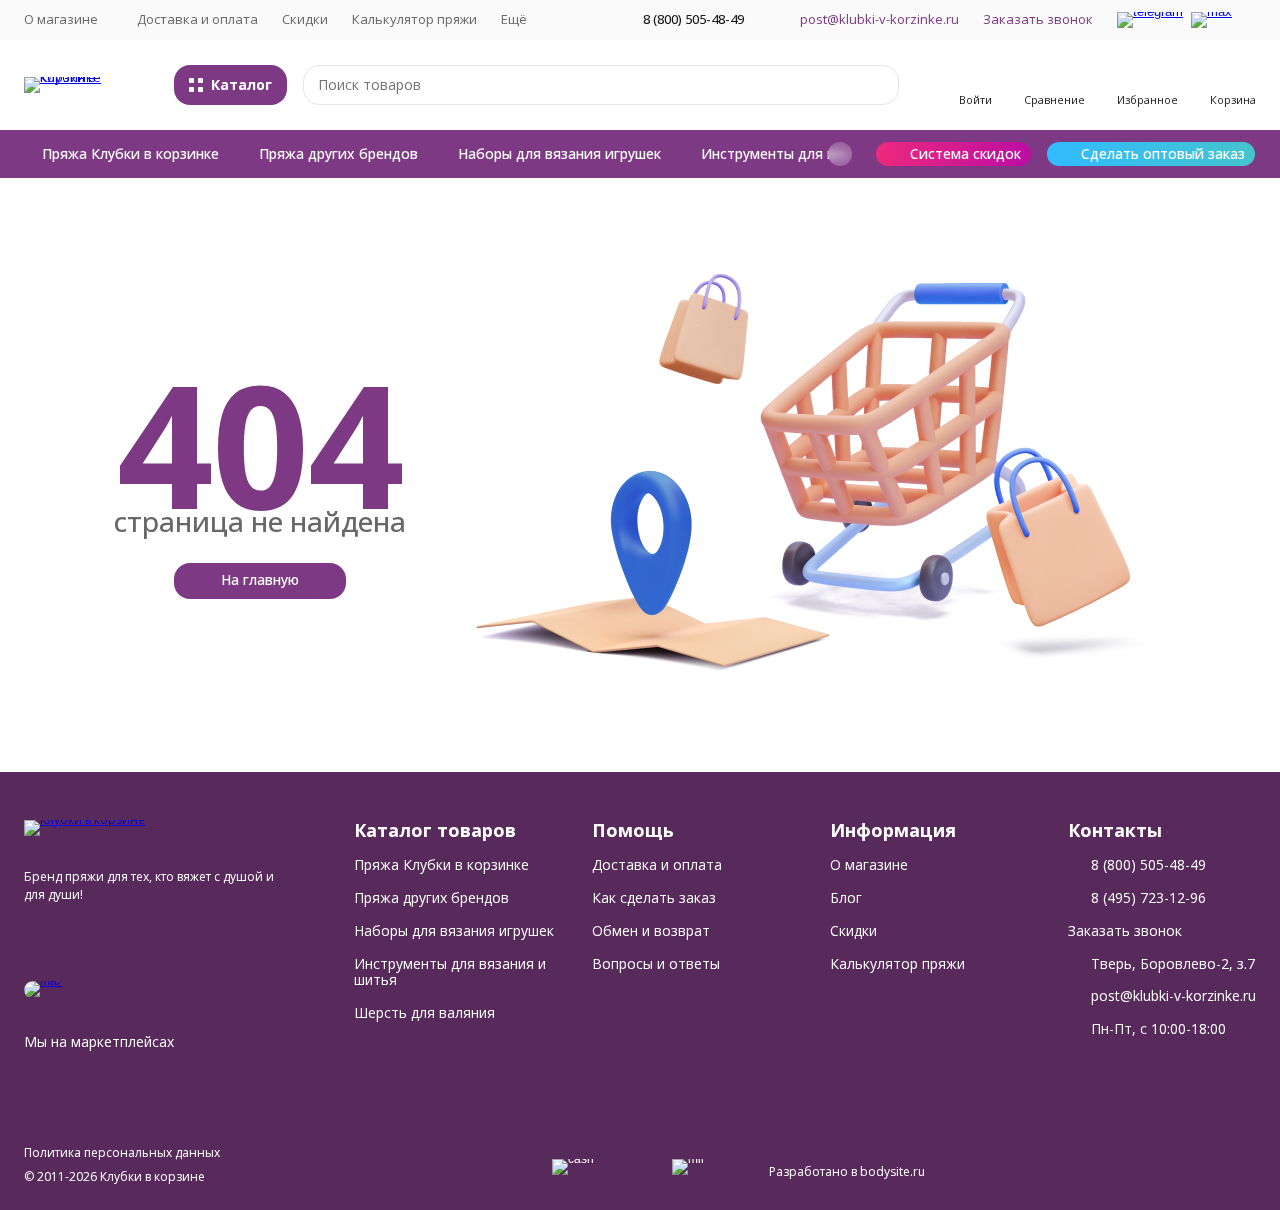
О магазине (869, 864)
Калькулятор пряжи (414, 19)
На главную (260, 579)
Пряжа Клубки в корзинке (130, 153)
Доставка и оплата (197, 19)
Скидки (305, 19)
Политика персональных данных (122, 1152)
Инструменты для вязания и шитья (822, 153)
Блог (846, 897)
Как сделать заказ (654, 897)
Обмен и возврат (651, 930)
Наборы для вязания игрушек (559, 153)
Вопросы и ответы (656, 963)
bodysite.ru (892, 1171)
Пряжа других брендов (338, 153)
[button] (840, 154)
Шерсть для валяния (424, 1012)
